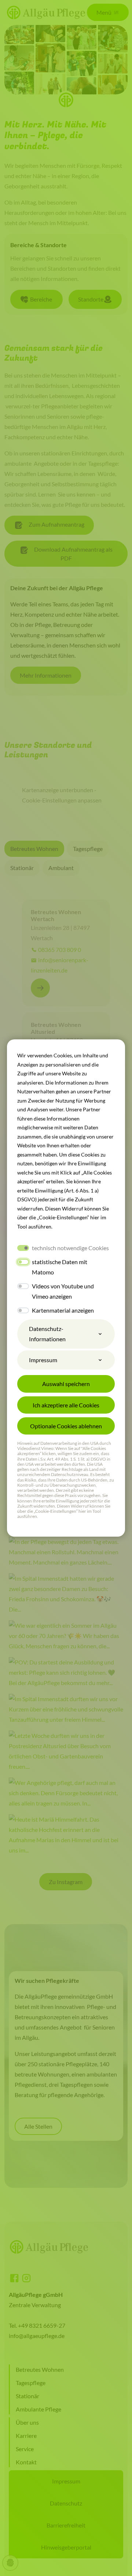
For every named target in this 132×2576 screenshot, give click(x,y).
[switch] (23, 1262)
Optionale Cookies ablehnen (66, 1426)
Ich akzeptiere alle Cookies (66, 1405)
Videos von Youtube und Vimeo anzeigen (63, 1291)
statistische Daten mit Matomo (60, 1267)
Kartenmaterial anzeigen (63, 1310)
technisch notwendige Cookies (70, 1248)
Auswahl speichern (66, 1384)
